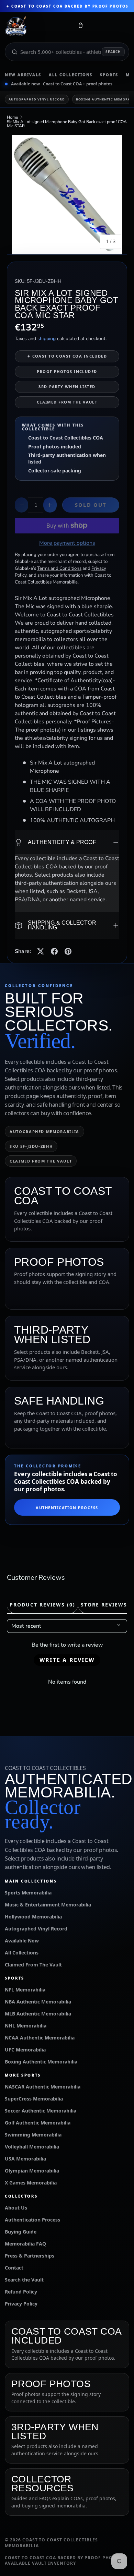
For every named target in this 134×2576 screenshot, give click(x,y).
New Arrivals (23, 75)
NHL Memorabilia (26, 2026)
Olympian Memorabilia (32, 2171)
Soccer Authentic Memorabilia (41, 2111)
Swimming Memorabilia (33, 2135)
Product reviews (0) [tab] (42, 1605)
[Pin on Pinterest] (68, 951)
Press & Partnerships (30, 2256)
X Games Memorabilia (31, 2183)
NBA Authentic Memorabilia (38, 2002)
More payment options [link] (67, 543)
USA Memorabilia (25, 2159)
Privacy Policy (21, 2304)
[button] (80, 27)
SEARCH (113, 52)
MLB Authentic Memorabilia (38, 2014)
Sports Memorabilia (28, 1893)
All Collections (71, 75)
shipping (47, 339)
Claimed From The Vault (33, 1965)
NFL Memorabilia (25, 1990)
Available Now (22, 1941)
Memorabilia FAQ (25, 2244)
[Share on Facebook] (54, 951)
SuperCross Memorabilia (34, 2099)
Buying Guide (21, 2232)
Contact (14, 2268)
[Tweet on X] (41, 951)
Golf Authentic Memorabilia (38, 2123)
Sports (109, 75)
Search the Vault (24, 2280)
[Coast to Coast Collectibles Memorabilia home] (37, 27)
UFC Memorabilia (25, 2050)
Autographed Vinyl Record (37, 99)
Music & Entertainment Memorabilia (48, 1905)
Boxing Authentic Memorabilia (41, 2062)
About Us (16, 2208)
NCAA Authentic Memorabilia (40, 2038)
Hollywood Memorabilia (33, 1917)
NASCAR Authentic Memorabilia (43, 2087)
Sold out (91, 505)
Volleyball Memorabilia (32, 2147)
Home (12, 117)
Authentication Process (67, 1508)
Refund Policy (21, 2292)
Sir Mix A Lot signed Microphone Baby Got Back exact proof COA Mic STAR (67, 124)
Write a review (67, 1660)
